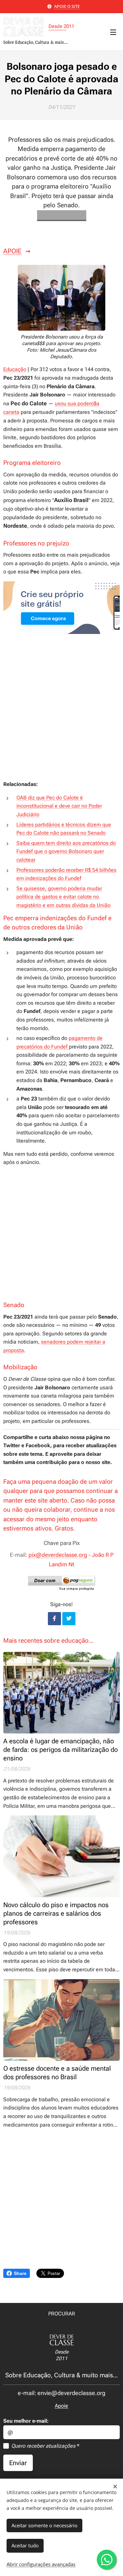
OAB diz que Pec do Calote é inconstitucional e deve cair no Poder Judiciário (59, 806)
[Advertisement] (61, 713)
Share (20, 2273)
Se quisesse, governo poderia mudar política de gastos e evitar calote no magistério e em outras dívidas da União (63, 897)
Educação (15, 369)
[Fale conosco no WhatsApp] (107, 2560)
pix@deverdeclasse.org (58, 1555)
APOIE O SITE (67, 6)
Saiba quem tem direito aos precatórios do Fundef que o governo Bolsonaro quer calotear (66, 851)
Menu (113, 32)
